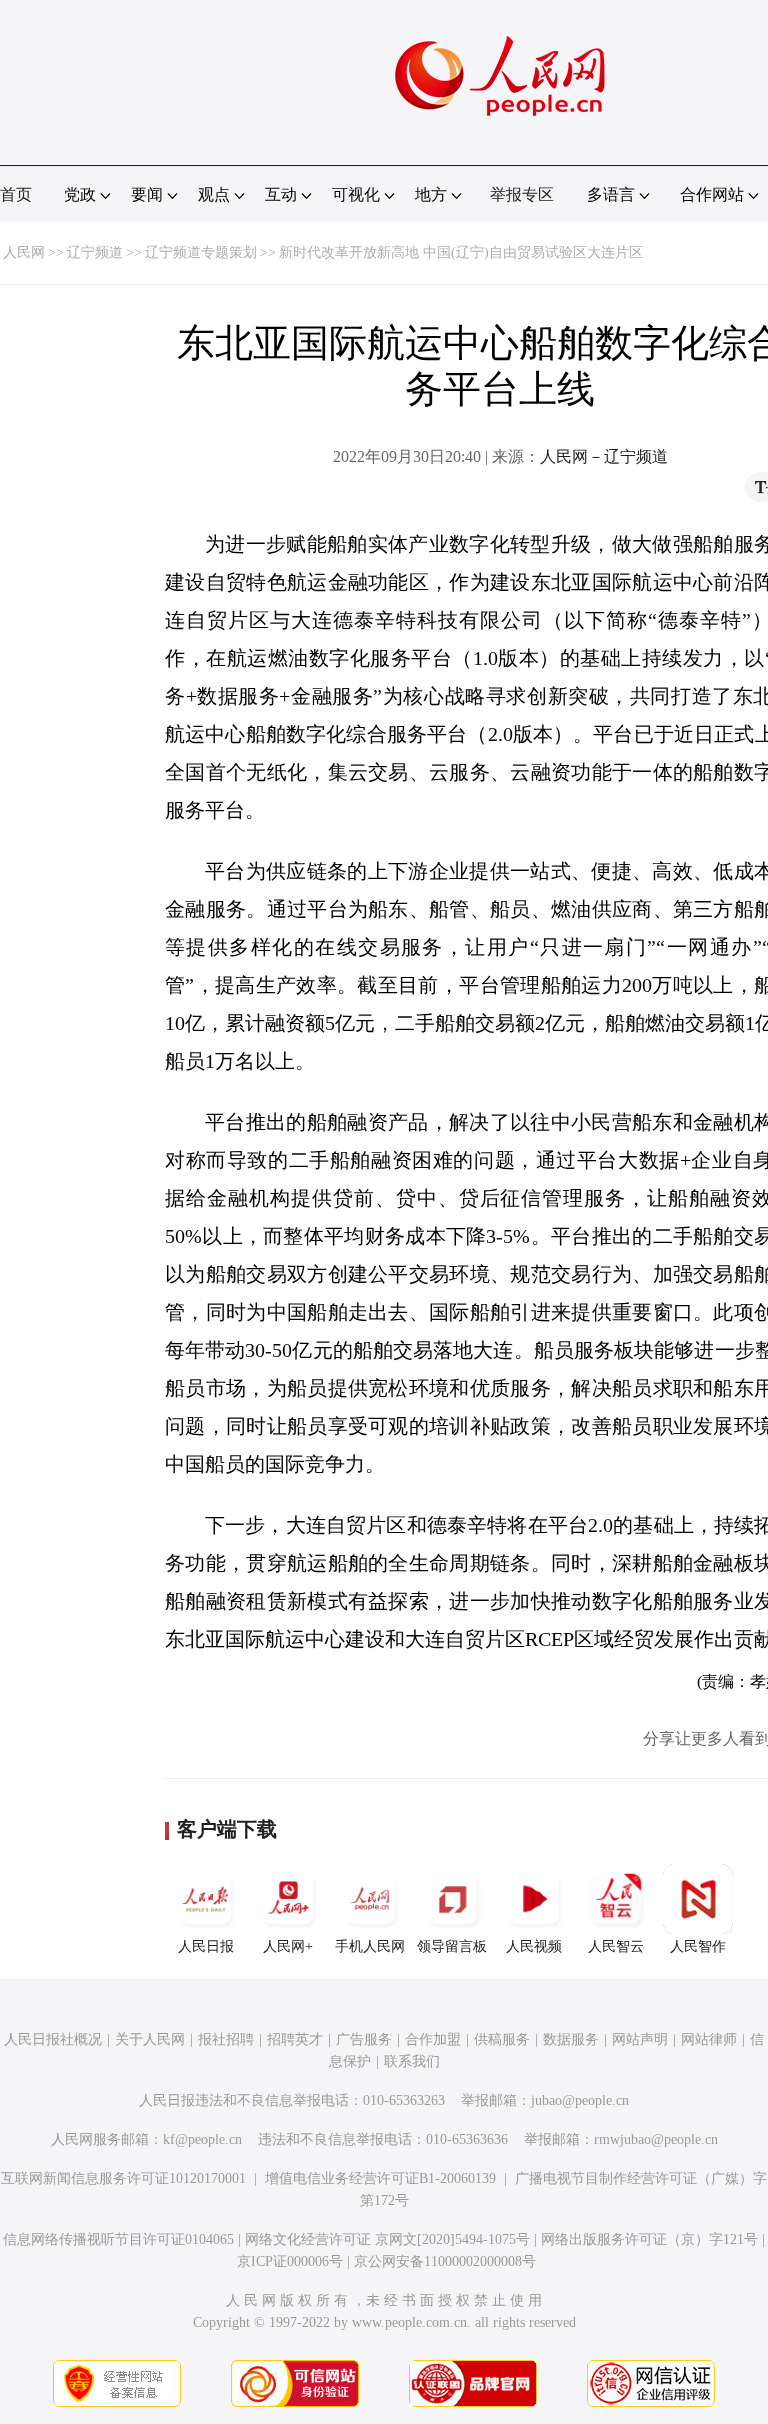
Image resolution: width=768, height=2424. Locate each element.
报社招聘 (226, 2039)
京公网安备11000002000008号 (445, 2261)
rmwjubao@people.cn (656, 2139)
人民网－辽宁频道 (604, 456)
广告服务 (364, 2039)
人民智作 (698, 1946)
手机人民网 (370, 1946)
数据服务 (571, 2039)
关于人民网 (150, 2039)
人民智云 (616, 1946)
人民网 (24, 252)
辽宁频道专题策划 (201, 252)
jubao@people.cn (580, 2100)
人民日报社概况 (53, 2039)
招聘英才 (295, 2039)
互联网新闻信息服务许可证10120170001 (123, 2178)
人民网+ (288, 1946)
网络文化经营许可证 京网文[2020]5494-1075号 (387, 2239)
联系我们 (412, 2061)
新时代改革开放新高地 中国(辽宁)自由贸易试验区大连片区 (461, 252)
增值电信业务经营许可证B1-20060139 (380, 2178)
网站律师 (709, 2039)
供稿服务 (502, 2039)
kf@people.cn (202, 2139)
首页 (16, 194)
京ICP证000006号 (290, 2261)
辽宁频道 (95, 252)
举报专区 (522, 194)
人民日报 (206, 1946)
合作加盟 (433, 2039)
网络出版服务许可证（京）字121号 (649, 2239)
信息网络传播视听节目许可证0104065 (118, 2239)
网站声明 (640, 2039)
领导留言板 (452, 1946)
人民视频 (534, 1946)
